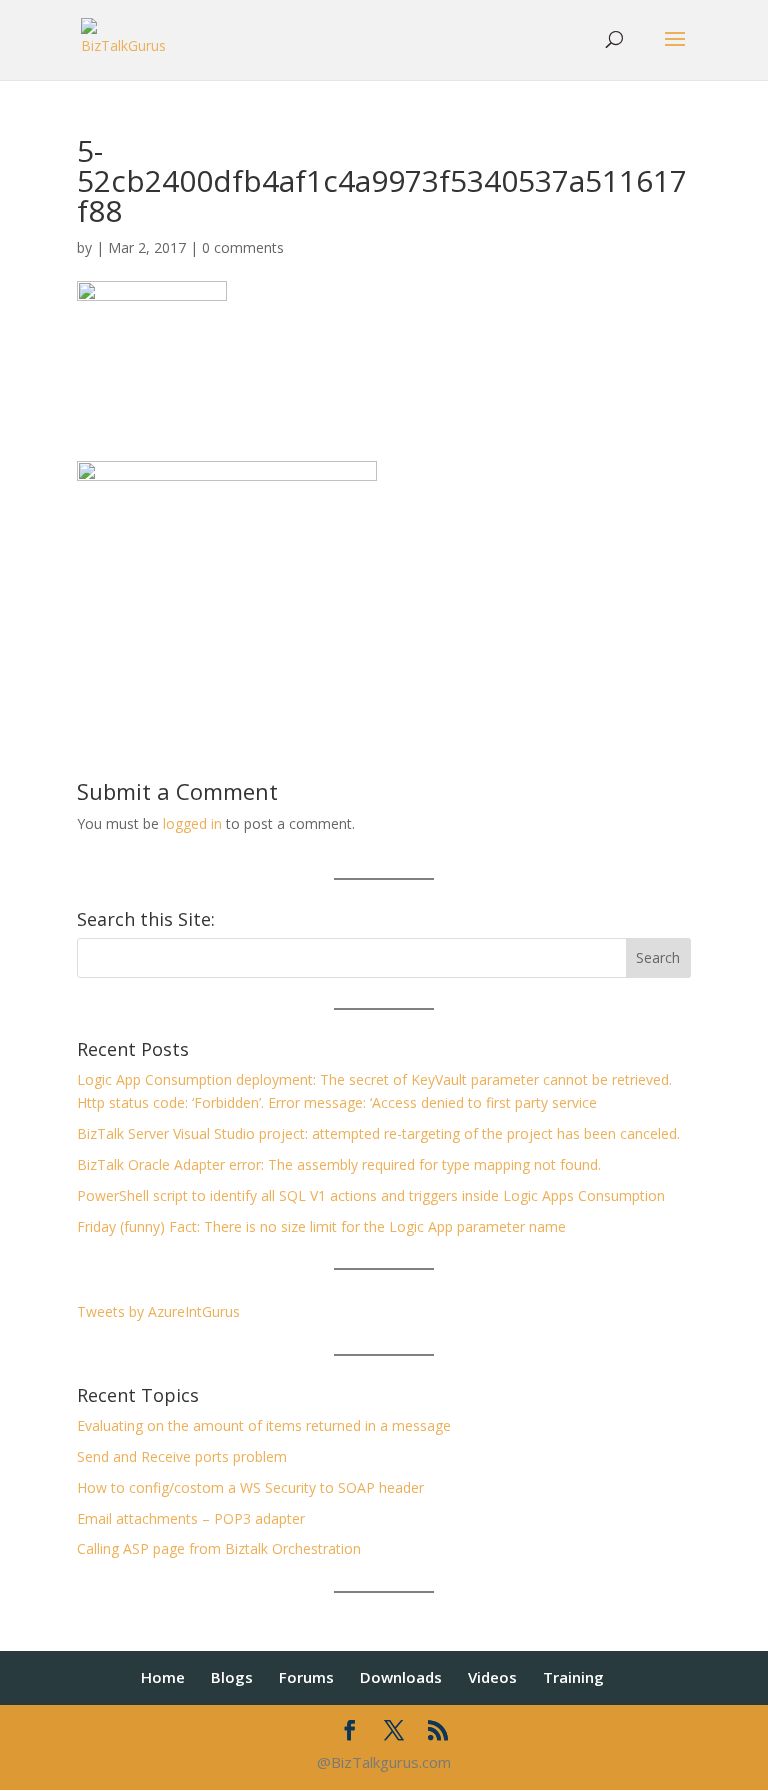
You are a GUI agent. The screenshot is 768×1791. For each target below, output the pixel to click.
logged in (192, 823)
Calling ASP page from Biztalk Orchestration (219, 1548)
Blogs (232, 1677)
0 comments (243, 247)
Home (163, 1677)
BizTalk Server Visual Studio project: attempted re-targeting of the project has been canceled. (378, 1133)
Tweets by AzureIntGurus (158, 1311)
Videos (492, 1677)
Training (573, 1677)
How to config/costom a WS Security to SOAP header (250, 1487)
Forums (306, 1677)
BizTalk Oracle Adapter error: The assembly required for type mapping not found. (339, 1164)
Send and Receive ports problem (182, 1456)
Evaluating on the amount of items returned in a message (264, 1425)
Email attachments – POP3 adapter (191, 1518)
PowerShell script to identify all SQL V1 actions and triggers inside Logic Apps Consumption (371, 1195)
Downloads (401, 1677)
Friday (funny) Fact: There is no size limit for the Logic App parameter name (321, 1226)
